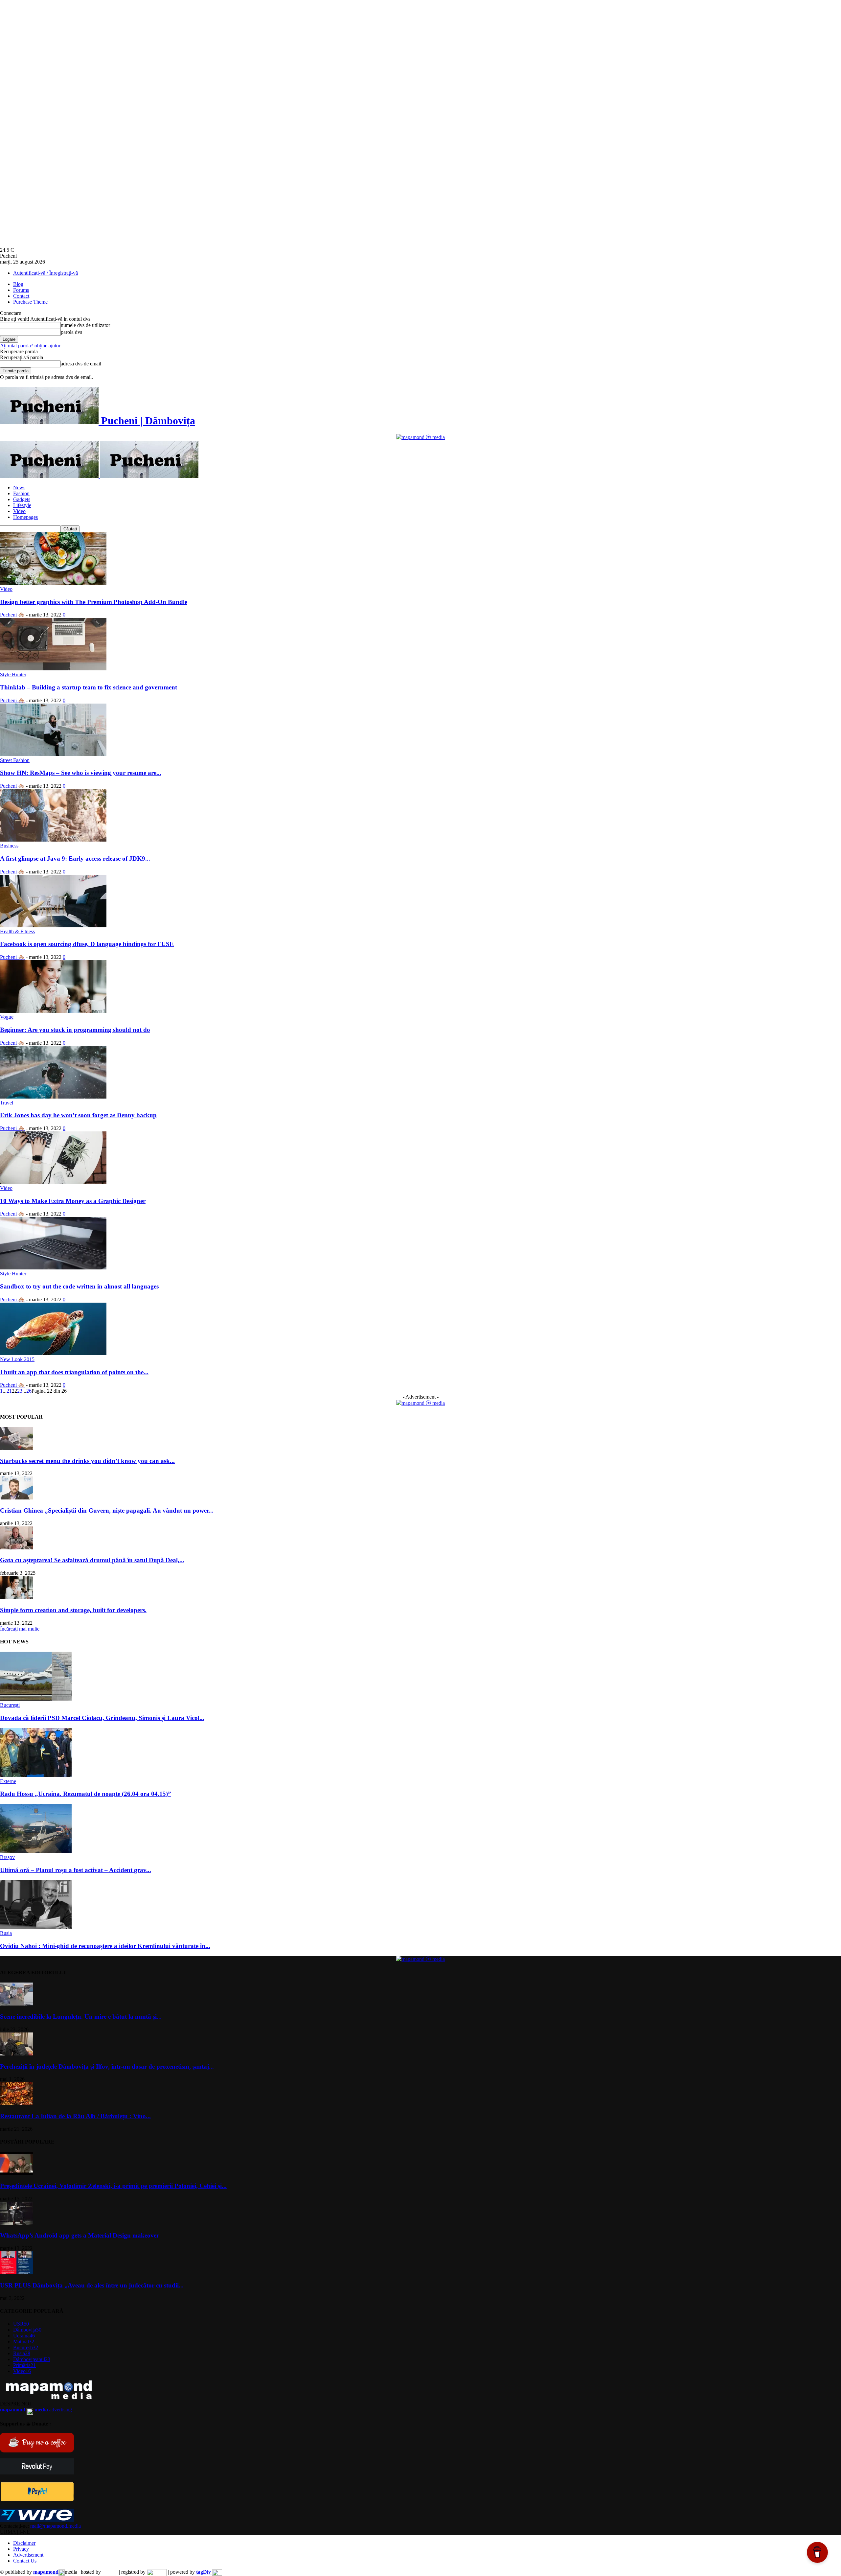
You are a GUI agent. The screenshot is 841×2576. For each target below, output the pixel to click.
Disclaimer (24, 2543)
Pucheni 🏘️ (12, 615)
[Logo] (50, 476)
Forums (21, 290)
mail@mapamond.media (56, 2526)
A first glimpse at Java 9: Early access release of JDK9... (75, 859)
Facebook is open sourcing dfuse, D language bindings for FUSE (87, 944)
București (10, 1705)
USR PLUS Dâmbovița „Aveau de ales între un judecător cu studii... (92, 2285)
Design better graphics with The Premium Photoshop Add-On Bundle (94, 602)
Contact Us (25, 2561)
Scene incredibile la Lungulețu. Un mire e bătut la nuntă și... (81, 2017)
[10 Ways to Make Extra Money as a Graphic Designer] (53, 1182)
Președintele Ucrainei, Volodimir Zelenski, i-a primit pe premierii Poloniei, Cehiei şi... (113, 2186)
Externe (8, 1781)
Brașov (7, 1857)
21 (9, 1391)
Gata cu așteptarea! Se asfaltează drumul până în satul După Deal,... (92, 1560)
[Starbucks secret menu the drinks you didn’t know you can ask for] (16, 1448)
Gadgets (22, 499)
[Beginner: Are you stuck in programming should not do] (53, 1011)
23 (20, 1391)
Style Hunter (13, 674)
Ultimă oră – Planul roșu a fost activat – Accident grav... (76, 1870)
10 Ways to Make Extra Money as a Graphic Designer (73, 1201)
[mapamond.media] (37, 2500)
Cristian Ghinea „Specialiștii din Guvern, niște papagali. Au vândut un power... (107, 1510)
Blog (18, 284)
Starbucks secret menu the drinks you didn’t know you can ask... (87, 1461)
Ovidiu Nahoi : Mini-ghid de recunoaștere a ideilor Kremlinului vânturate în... (105, 1946)
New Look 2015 (17, 1359)
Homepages (25, 517)
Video (19, 511)
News (19, 487)
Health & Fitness (17, 931)
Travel (7, 1103)
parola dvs (71, 332)
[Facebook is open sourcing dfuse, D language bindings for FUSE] (53, 926)
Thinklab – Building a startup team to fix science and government (89, 687)
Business (9, 846)
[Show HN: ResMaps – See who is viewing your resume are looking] (53, 754)
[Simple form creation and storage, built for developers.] (16, 1597)
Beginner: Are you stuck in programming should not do (75, 1030)
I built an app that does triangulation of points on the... (74, 1372)
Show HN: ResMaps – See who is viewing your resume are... (81, 773)
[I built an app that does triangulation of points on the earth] (53, 1353)
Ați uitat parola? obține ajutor (30, 346)
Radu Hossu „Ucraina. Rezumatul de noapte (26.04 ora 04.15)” (86, 1794)
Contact (21, 296)
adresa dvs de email (81, 364)
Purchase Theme (30, 302)
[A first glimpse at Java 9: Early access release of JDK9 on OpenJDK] (53, 840)
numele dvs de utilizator (85, 325)
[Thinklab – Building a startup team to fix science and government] (53, 669)
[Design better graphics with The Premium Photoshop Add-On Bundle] (53, 583)
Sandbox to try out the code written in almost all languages (79, 1286)
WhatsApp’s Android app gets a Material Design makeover (80, 2235)
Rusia (6, 1933)
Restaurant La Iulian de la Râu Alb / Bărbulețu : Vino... (75, 2116)
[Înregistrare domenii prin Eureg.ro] (157, 2572)
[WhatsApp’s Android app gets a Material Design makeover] (16, 2223)
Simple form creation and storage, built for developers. (73, 1610)
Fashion (21, 493)
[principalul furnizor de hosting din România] (110, 2572)
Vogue (7, 1017)
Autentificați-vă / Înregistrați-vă (45, 273)
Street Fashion (15, 760)
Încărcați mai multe (20, 1629)
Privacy (21, 2549)
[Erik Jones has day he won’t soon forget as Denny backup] (53, 1097)
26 (29, 1391)
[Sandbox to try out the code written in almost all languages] (53, 1268)
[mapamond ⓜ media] (420, 437)
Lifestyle (22, 505)
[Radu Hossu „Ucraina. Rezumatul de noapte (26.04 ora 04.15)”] (36, 1775)
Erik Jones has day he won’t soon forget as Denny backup (78, 1115)
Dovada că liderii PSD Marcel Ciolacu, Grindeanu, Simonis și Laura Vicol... (102, 1718)
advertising (36, 2410)
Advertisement (28, 2555)
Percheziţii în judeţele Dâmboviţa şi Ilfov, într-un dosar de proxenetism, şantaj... (107, 2066)
